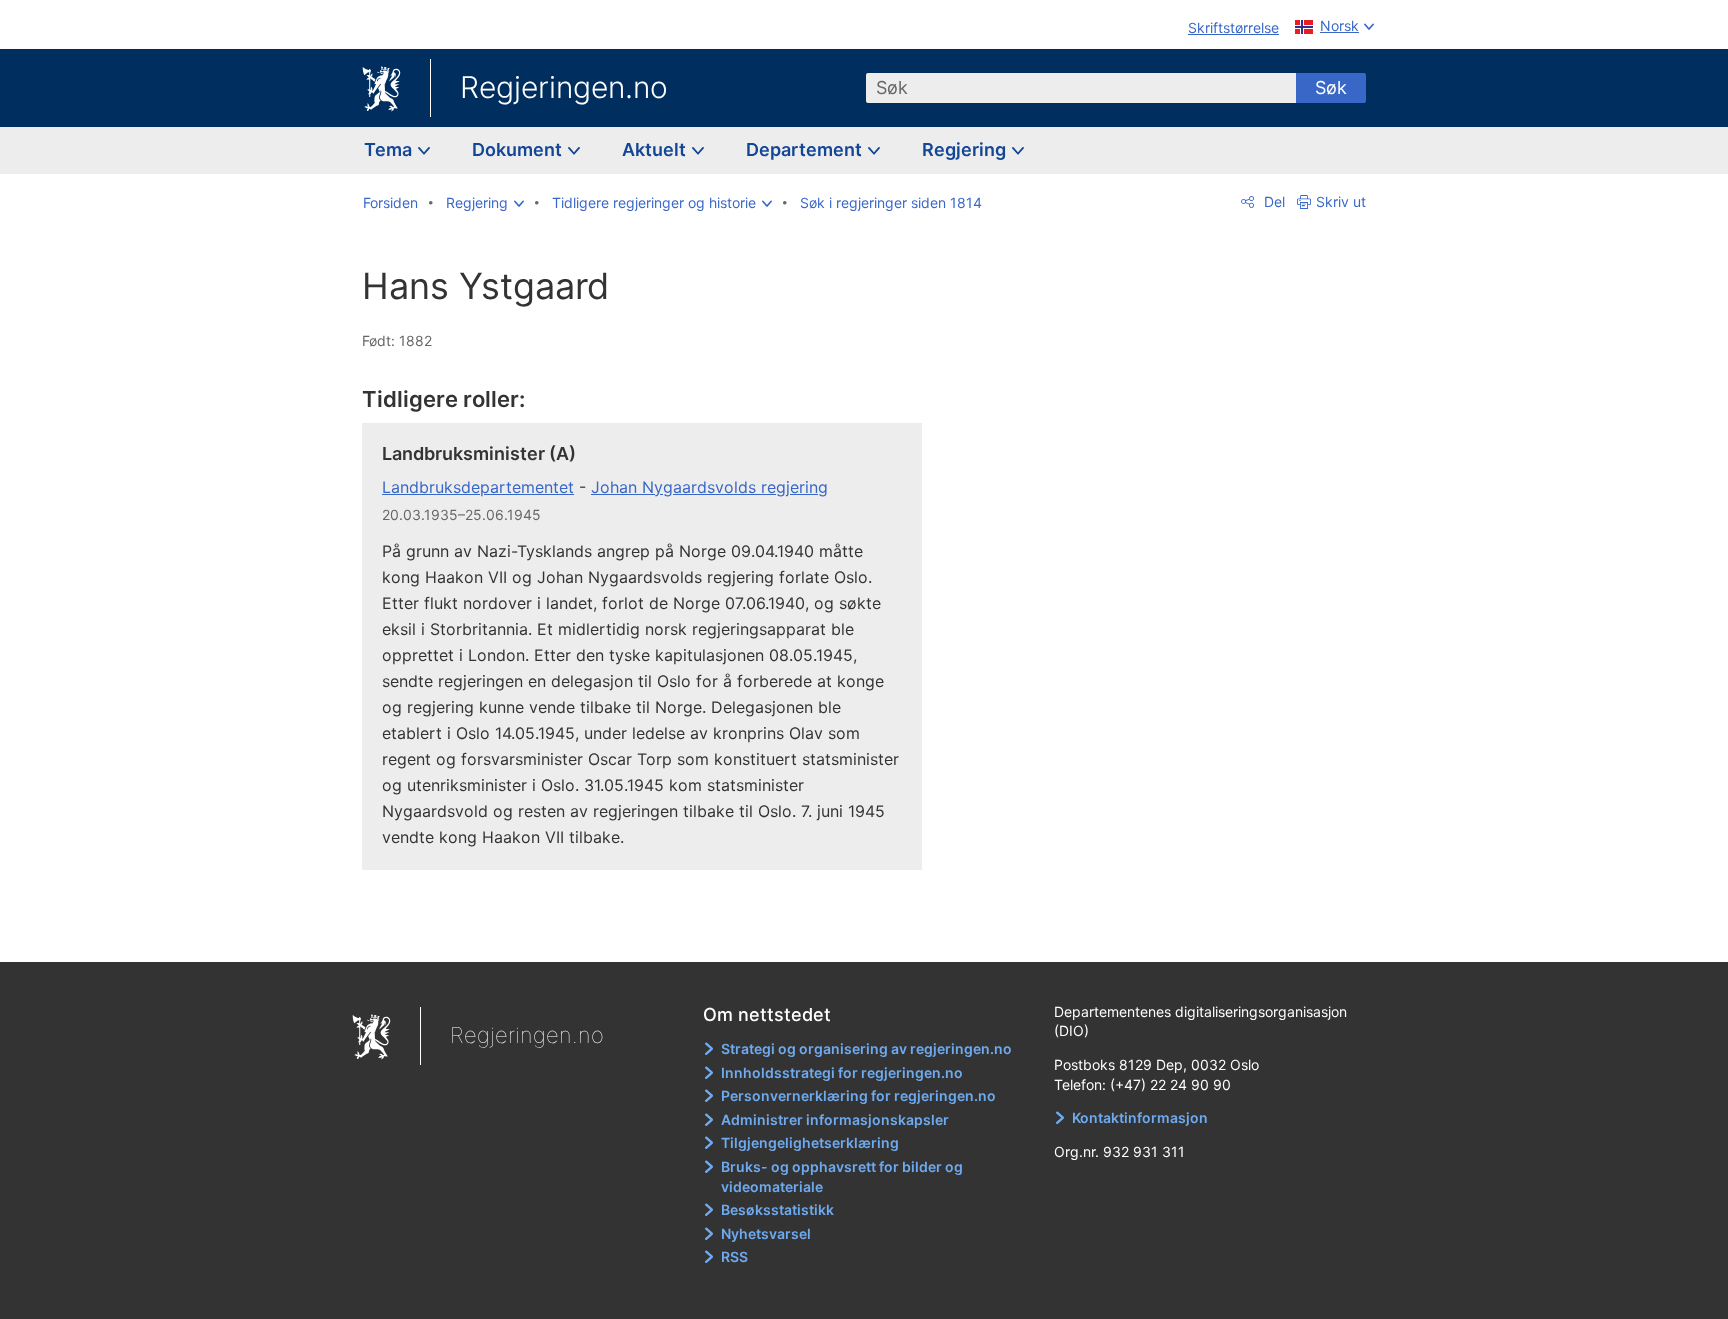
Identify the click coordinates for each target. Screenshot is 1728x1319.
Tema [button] (390, 149)
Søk (1331, 87)
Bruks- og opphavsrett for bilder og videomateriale (842, 1176)
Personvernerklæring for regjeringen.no (858, 1095)
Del (1272, 201)
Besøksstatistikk (777, 1209)
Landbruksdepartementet (478, 487)
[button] (485, 203)
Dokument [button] (519, 149)
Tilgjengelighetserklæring (810, 1142)
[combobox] (1081, 88)
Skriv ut (1341, 201)
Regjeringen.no (564, 87)
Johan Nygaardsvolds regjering (709, 487)
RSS (734, 1256)
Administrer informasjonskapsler (835, 1119)
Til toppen (652, 932)
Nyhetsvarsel (766, 1233)
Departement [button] (806, 149)
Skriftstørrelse (1233, 27)
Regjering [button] (966, 149)
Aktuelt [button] (656, 149)
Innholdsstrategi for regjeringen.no (842, 1072)
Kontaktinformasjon (1140, 1117)
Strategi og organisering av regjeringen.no (866, 1048)
